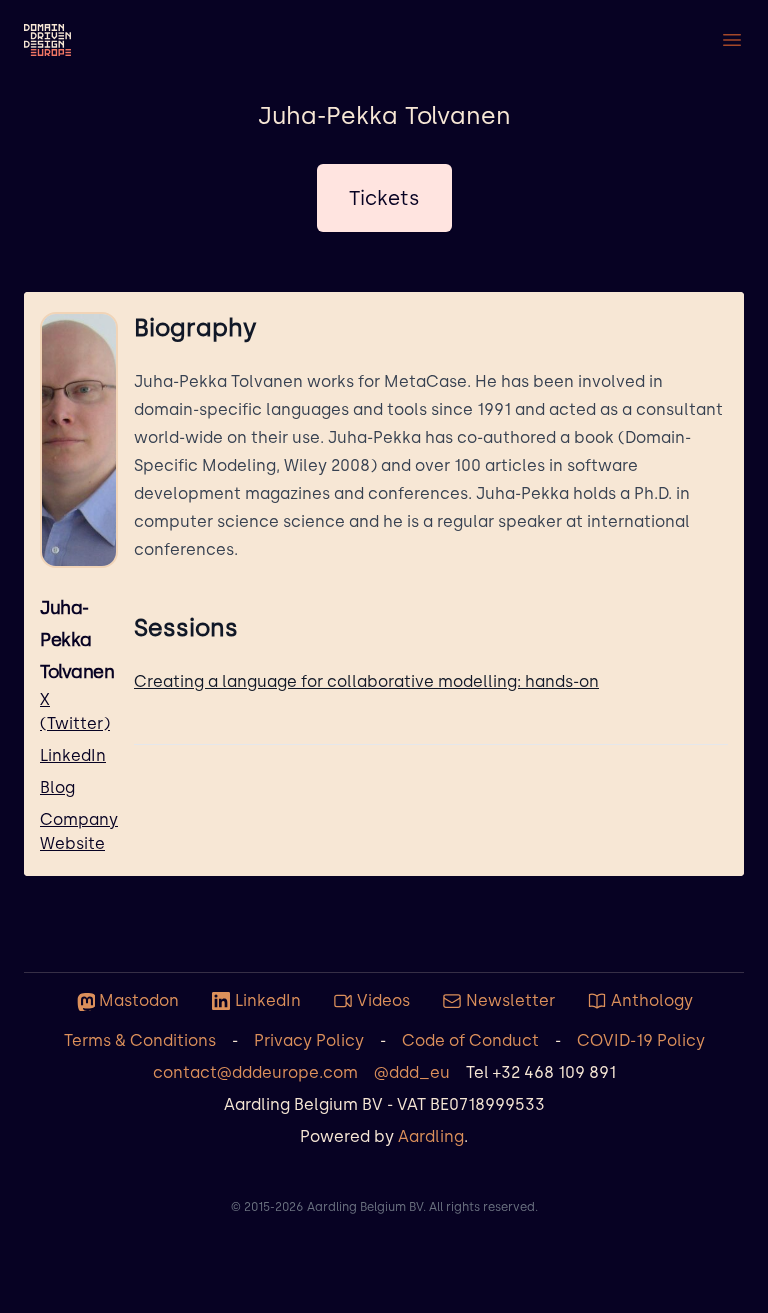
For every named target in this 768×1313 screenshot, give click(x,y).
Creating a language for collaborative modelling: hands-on (366, 681)
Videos (383, 1000)
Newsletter (510, 1000)
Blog (57, 787)
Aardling (431, 1136)
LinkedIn (73, 755)
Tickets (384, 198)
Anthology (652, 1000)
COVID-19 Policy (641, 1040)
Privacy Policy (309, 1040)
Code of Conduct (470, 1040)
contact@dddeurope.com (255, 1072)
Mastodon (139, 1000)
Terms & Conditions (140, 1040)
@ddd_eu (412, 1072)
